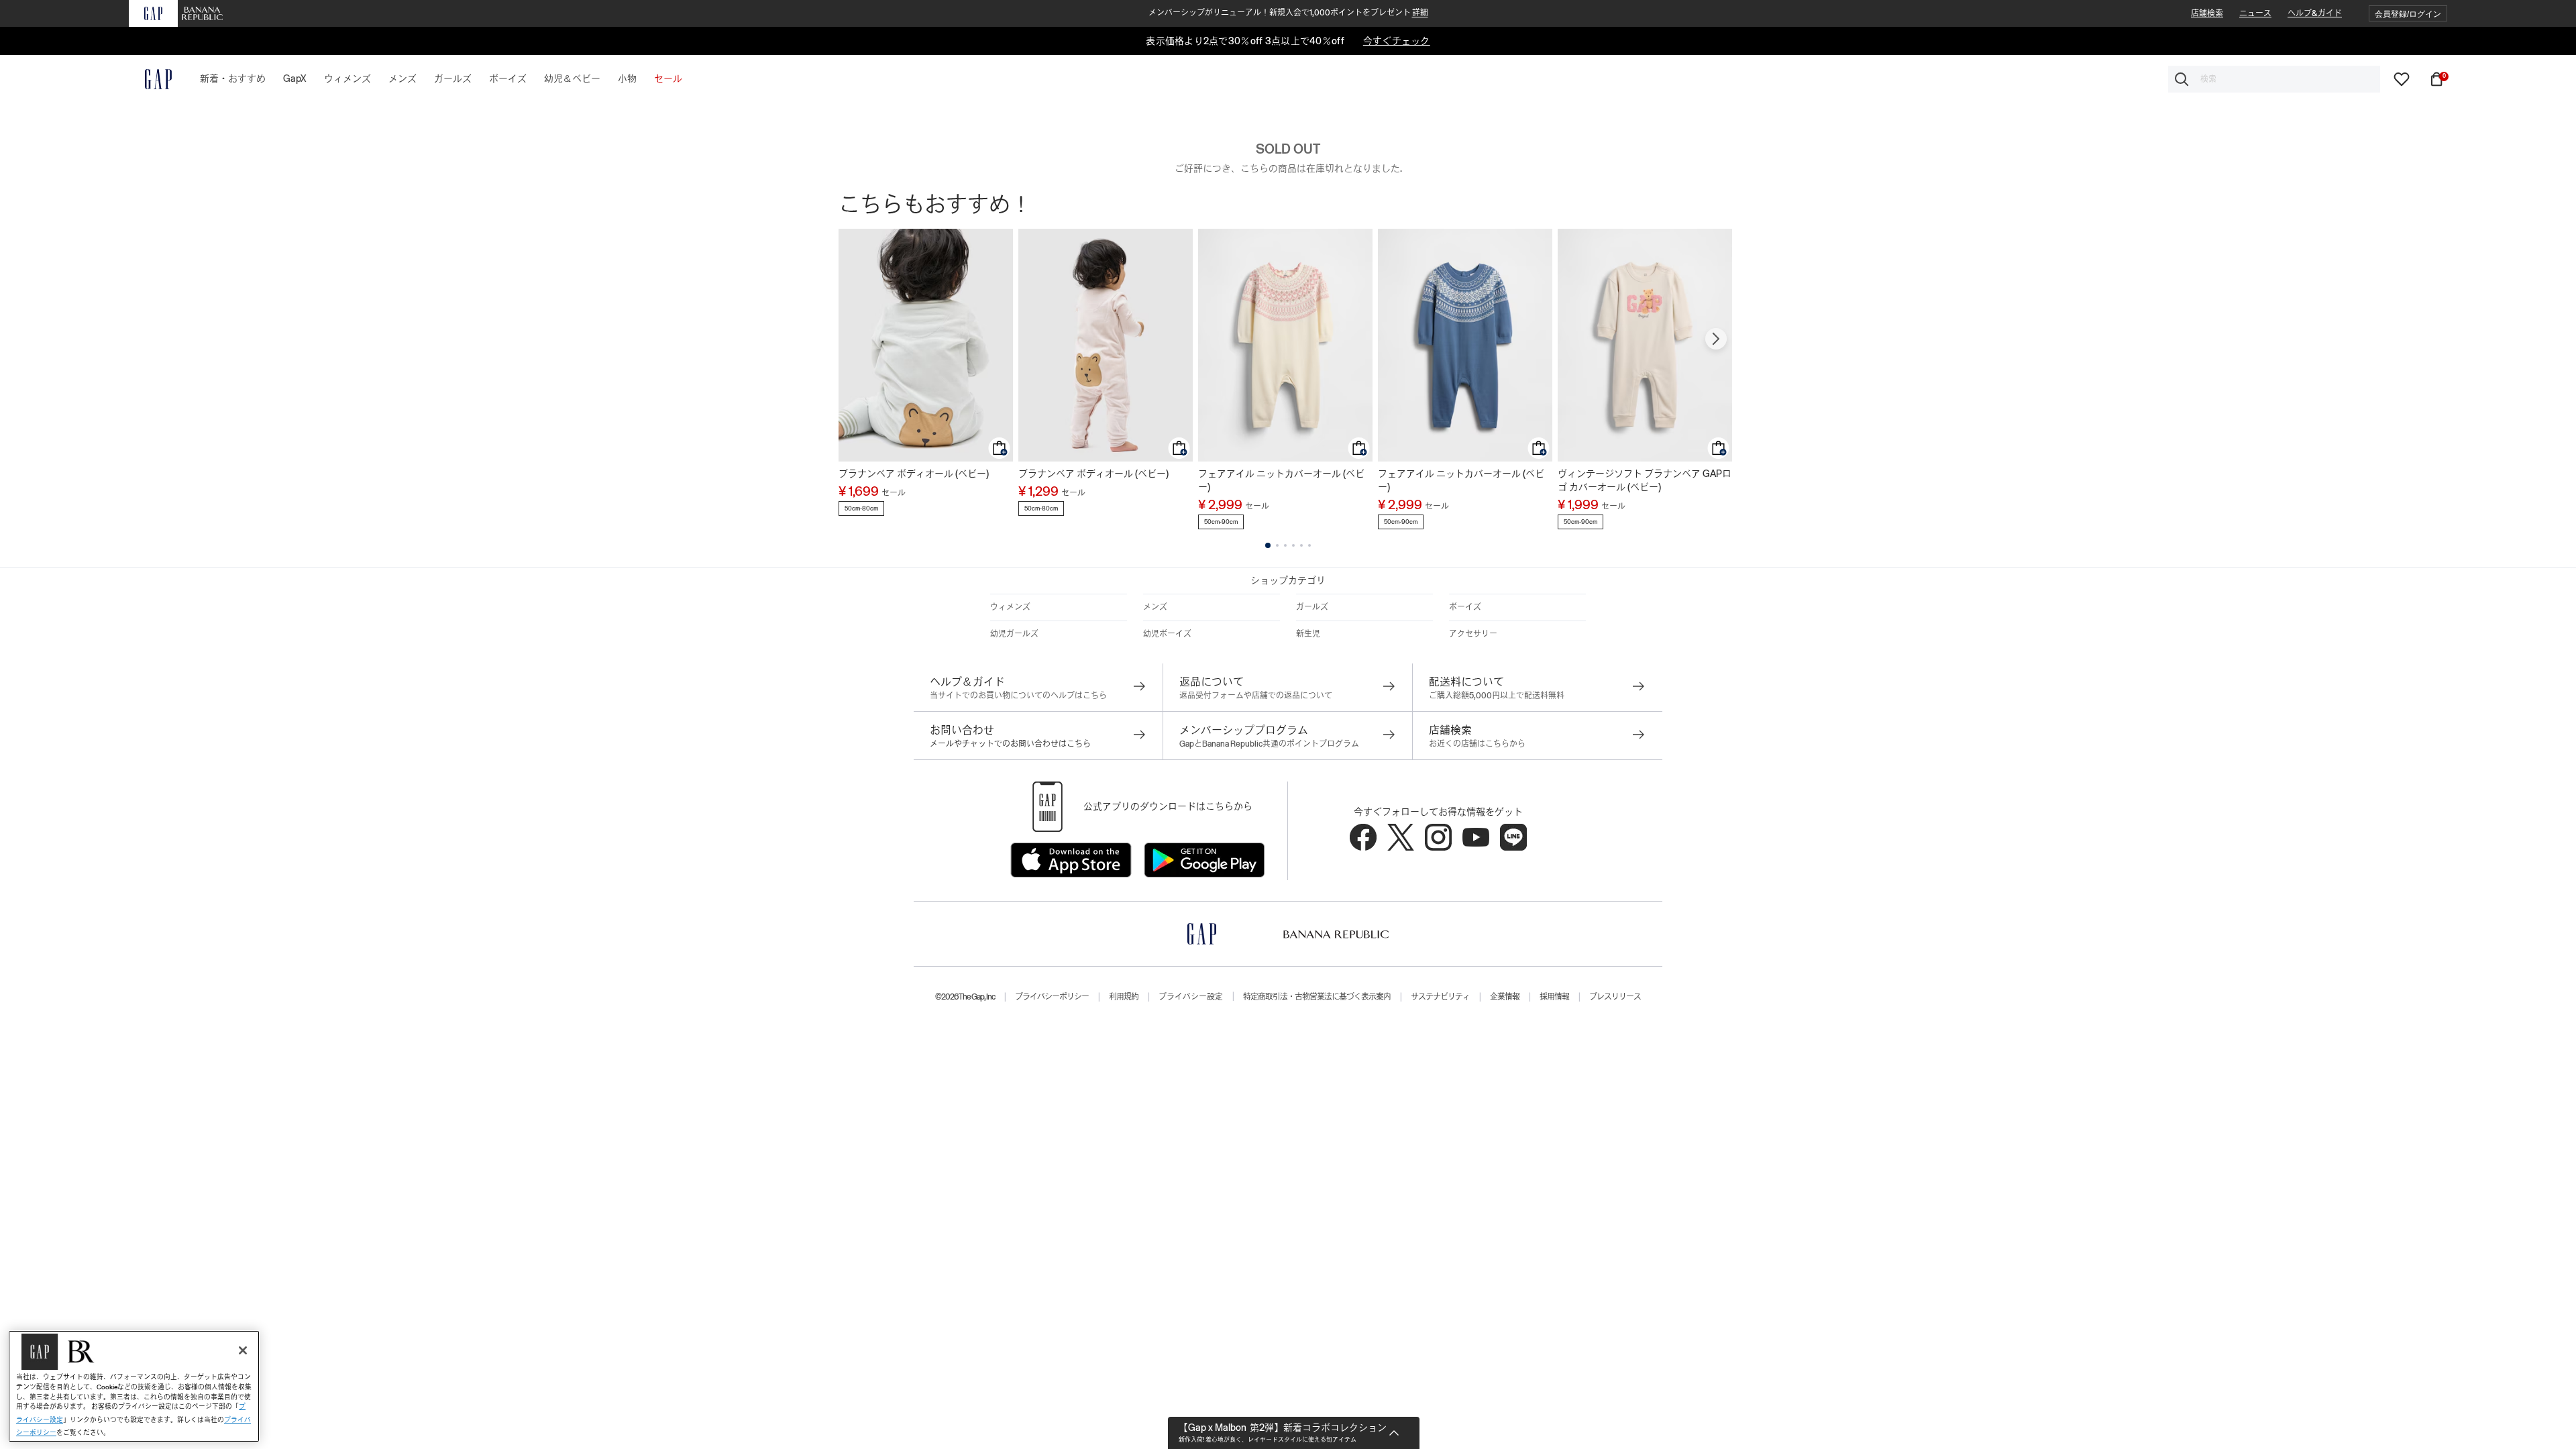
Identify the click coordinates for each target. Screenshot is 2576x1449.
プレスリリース (1615, 997)
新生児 (1308, 634)
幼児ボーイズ (1167, 634)
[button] (2408, 14)
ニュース (2255, 13)
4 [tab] (1293, 545)
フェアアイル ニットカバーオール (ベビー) (1281, 480)
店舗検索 (2207, 13)
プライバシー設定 (1191, 997)
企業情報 (1505, 997)
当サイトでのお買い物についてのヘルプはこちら (1018, 696)
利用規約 (1124, 997)
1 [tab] (1268, 545)
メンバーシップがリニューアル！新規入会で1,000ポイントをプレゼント (1288, 13)
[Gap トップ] (150, 79)
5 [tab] (1301, 545)
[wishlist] (2402, 78)
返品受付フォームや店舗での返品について (1256, 696)
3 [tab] (1285, 545)
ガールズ (1312, 607)
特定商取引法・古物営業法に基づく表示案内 (1317, 997)
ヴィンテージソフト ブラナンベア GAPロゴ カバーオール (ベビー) (1645, 480)
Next (1716, 339)
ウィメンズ (1010, 607)
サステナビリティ (1440, 997)
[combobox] (2274, 79)
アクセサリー (1473, 634)
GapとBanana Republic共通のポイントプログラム (1269, 744)
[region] (134, 1386)
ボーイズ (1465, 607)
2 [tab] (1277, 545)
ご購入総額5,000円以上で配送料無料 (1497, 696)
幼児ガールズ (1014, 634)
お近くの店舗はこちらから (1477, 744)
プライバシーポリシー (1052, 997)
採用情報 (1554, 997)
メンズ (1155, 607)
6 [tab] (1309, 545)
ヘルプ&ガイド (2315, 13)
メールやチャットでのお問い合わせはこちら (1010, 744)
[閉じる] (243, 1350)
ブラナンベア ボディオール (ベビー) (914, 474)
